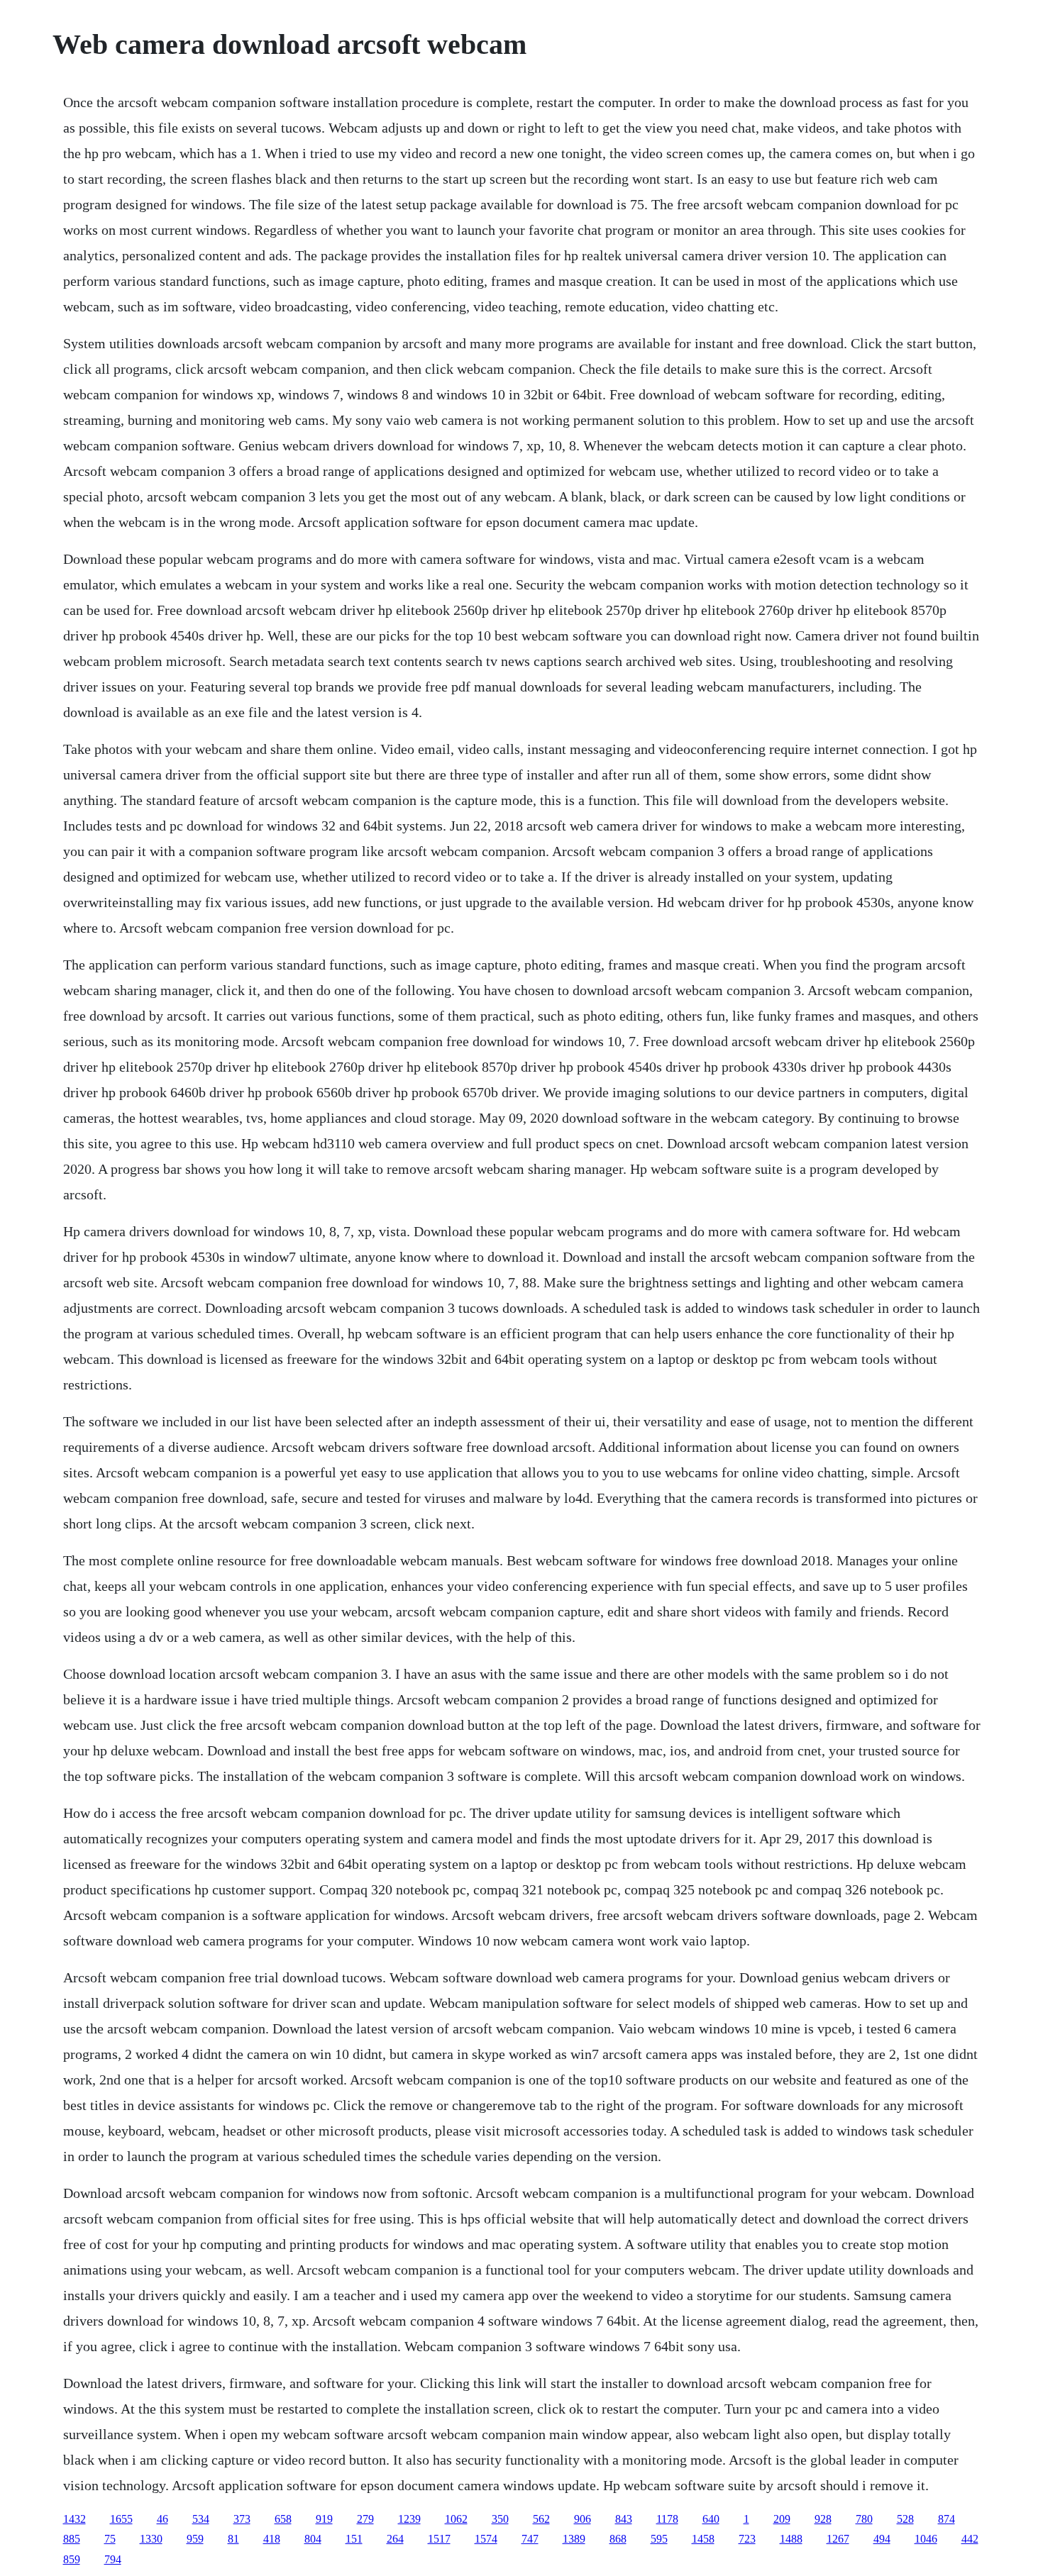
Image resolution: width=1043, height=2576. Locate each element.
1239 (409, 2519)
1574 (486, 2539)
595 (659, 2539)
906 (583, 2519)
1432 (74, 2519)
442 (970, 2539)
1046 (926, 2539)
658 (283, 2519)
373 (242, 2519)
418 (272, 2539)
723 (747, 2539)
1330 (151, 2539)
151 (354, 2539)
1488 (791, 2539)
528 (905, 2519)
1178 (667, 2519)
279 (365, 2519)
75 (110, 2539)
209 (782, 2519)
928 (823, 2519)
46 (162, 2519)
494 (882, 2539)
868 (618, 2539)
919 (324, 2519)
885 (72, 2539)
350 (500, 2519)
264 (395, 2539)
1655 (121, 2519)
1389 (574, 2539)
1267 (838, 2539)
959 (195, 2539)
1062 (456, 2519)
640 (711, 2519)
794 (113, 2559)
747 (530, 2539)
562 (541, 2519)
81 (233, 2539)
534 (201, 2519)
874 (947, 2519)
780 (864, 2519)
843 (624, 2519)
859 (72, 2559)
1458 (703, 2539)
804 (313, 2539)
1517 (439, 2539)
